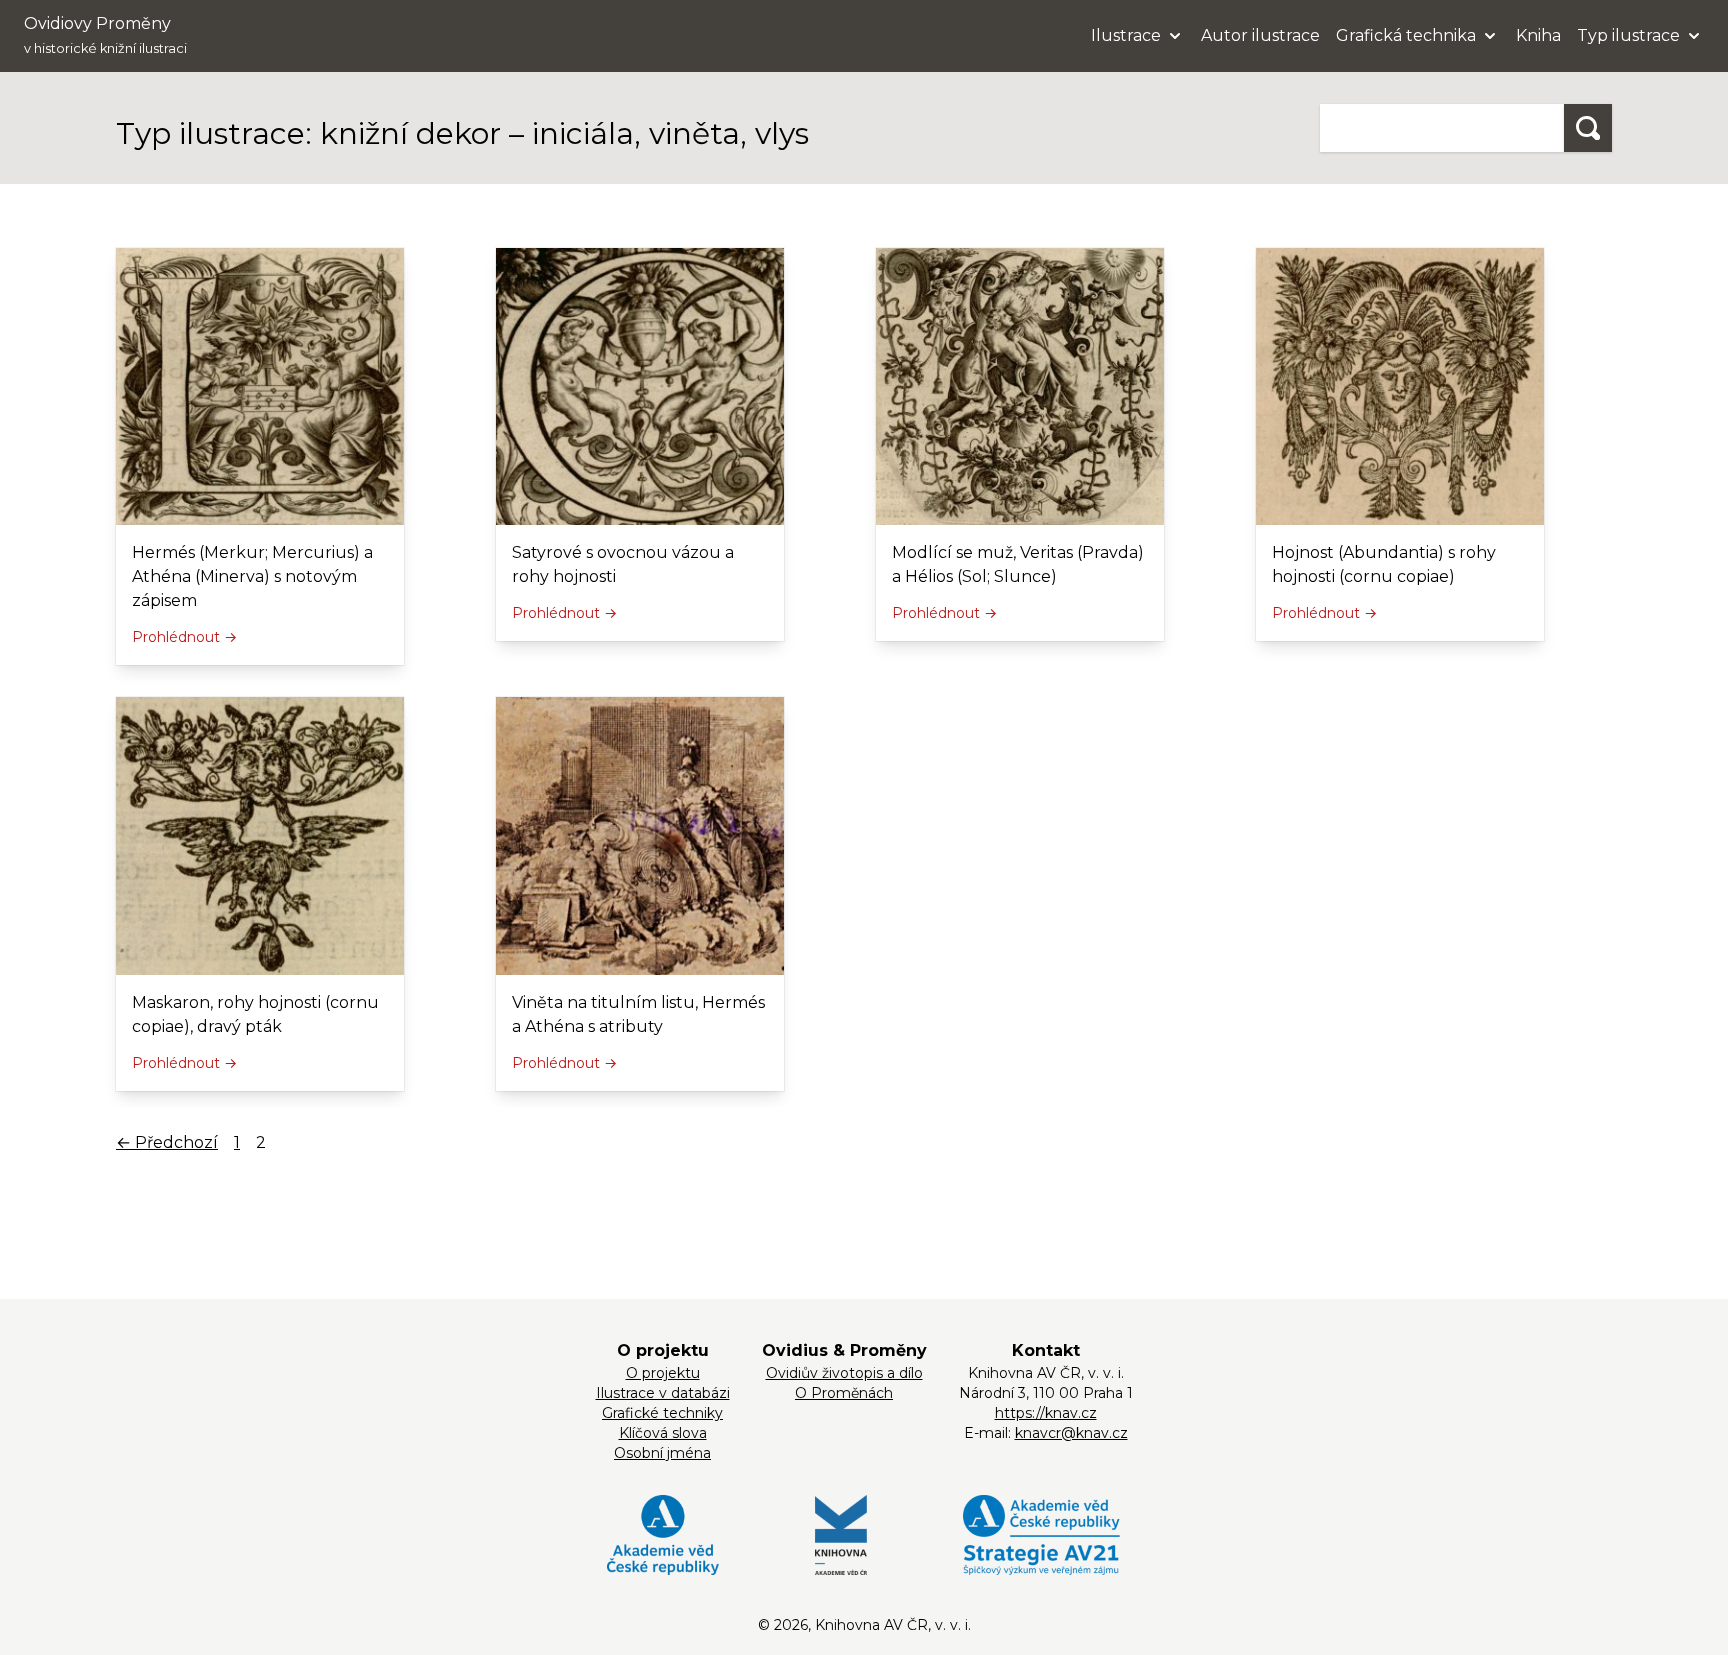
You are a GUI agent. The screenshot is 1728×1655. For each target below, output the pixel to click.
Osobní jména (662, 1453)
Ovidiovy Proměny (105, 35)
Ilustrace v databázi (663, 1393)
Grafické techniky (662, 1413)
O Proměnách (844, 1393)
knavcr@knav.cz (1071, 1433)
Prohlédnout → (184, 637)
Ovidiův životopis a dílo (844, 1373)
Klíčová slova (663, 1433)
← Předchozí (167, 1142)
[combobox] (1442, 128)
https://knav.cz (1046, 1413)
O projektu (663, 1373)
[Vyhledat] (1588, 128)
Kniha (1538, 35)
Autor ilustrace (1260, 35)
